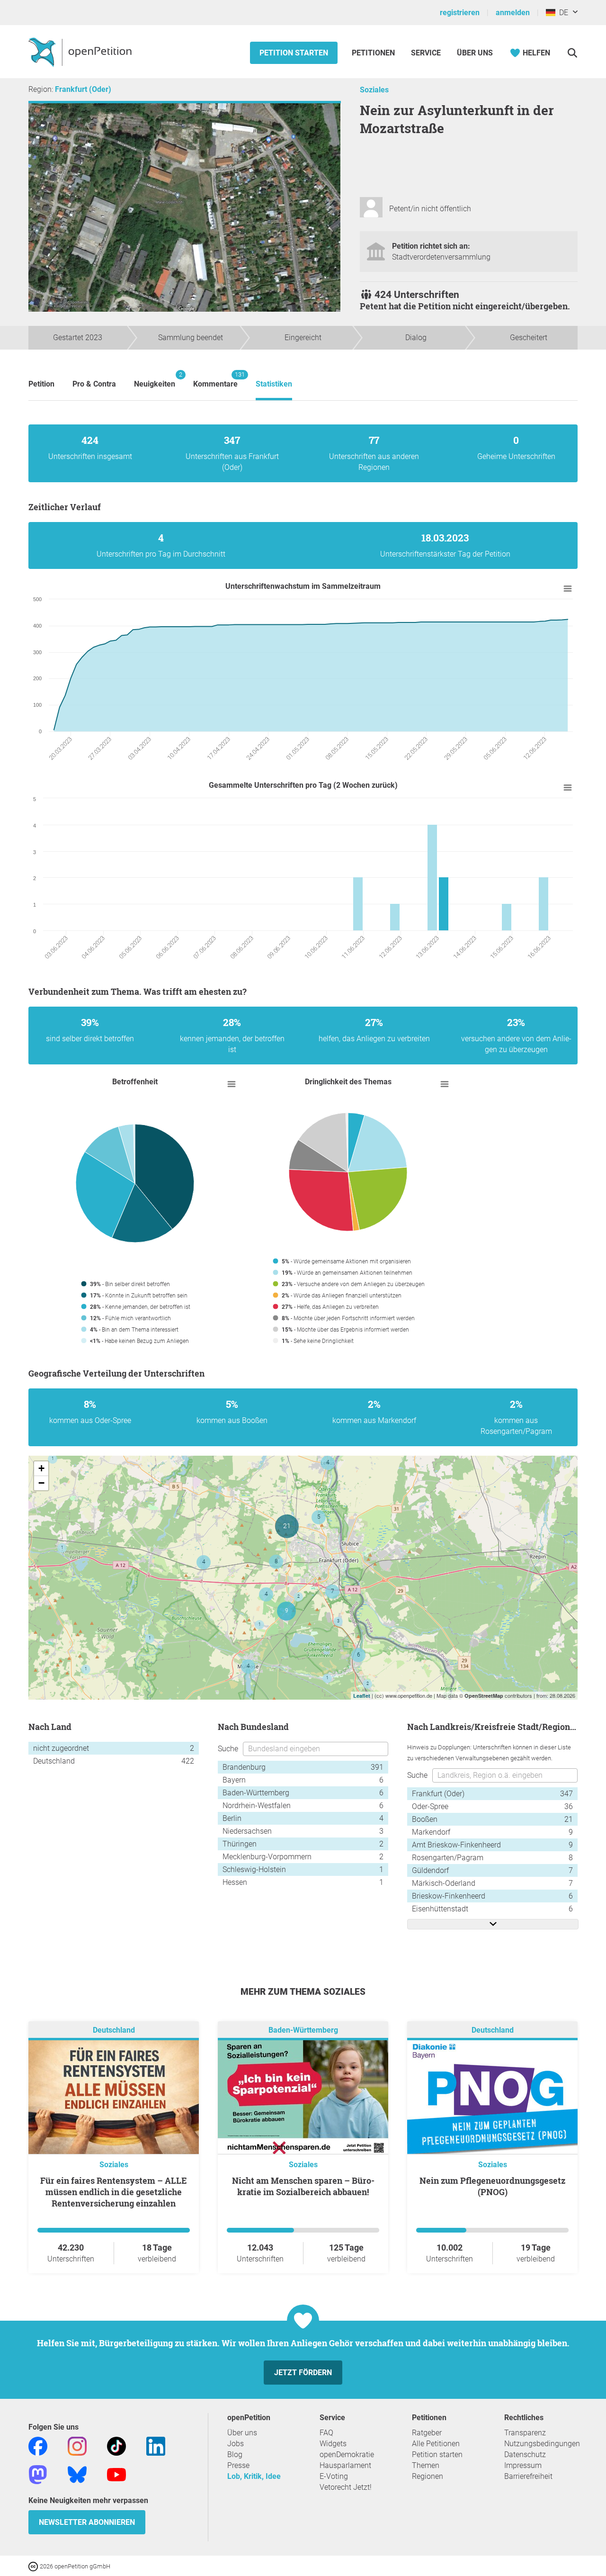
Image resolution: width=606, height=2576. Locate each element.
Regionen (428, 2476)
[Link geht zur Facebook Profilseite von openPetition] (38, 2445)
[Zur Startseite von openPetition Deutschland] (81, 52)
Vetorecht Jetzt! (346, 2487)
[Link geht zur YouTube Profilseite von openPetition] (116, 2474)
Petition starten (294, 53)
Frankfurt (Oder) (83, 89)
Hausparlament (345, 2465)
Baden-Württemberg (303, 2030)
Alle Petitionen (436, 2444)
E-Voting (334, 2476)
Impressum (523, 2465)
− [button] (41, 1483)
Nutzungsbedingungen (542, 2444)
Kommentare (215, 380)
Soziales (374, 90)
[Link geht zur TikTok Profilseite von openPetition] (116, 2445)
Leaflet (362, 1696)
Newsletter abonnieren (87, 2522)
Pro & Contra (94, 384)
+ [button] (41, 1468)
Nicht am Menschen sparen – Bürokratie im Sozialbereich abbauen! (303, 2186)
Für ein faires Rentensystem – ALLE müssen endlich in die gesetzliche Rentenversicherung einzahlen (114, 2192)
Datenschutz (525, 2454)
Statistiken (274, 384)
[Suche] (572, 53)
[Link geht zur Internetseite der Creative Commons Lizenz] (34, 2566)
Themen (426, 2465)
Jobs (236, 2444)
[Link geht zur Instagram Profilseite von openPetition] (77, 2445)
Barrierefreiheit (528, 2476)
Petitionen (374, 53)
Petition (41, 384)
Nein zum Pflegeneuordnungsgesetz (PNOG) (492, 2186)
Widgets (333, 2444)
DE (562, 13)
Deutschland (114, 2030)
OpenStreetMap (484, 1696)
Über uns (242, 2433)
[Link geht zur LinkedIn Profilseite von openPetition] (156, 2445)
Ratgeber (427, 2433)
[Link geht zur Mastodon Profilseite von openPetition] (38, 2474)
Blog (235, 2454)
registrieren (460, 13)
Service (426, 53)
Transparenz (525, 2433)
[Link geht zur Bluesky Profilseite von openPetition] (77, 2474)
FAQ (326, 2433)
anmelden (513, 13)
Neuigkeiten (155, 380)
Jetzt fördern (303, 2373)
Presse (238, 2465)
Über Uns (475, 53)
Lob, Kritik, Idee (254, 2476)
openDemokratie (347, 2454)
